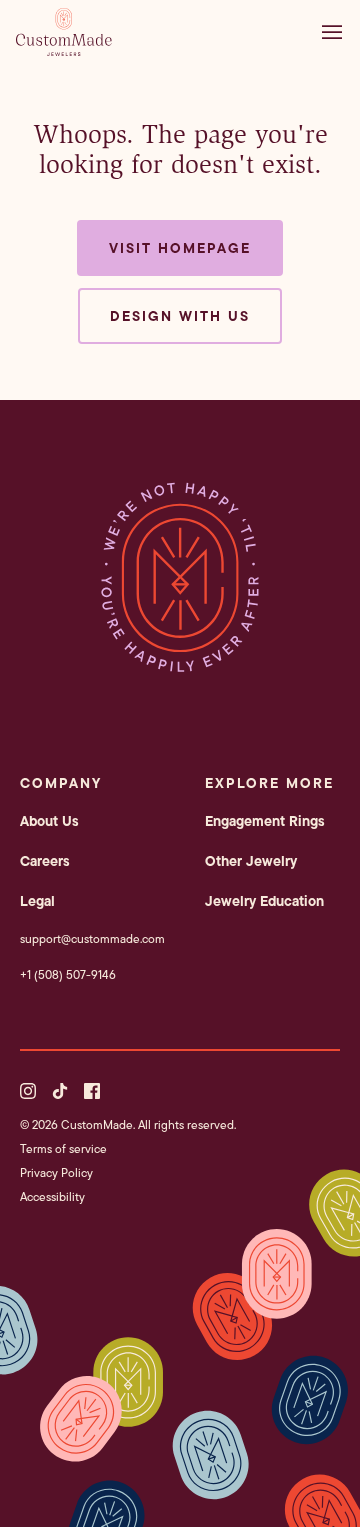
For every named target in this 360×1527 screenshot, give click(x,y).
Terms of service (63, 1148)
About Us (49, 821)
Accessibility (52, 1196)
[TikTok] (60, 1091)
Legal (37, 901)
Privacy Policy (56, 1172)
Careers (45, 861)
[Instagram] (28, 1091)
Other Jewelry (251, 861)
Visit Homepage (180, 248)
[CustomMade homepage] (64, 50)
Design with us (180, 316)
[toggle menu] (337, 32)
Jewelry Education (264, 901)
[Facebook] (92, 1091)
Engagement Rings (265, 821)
